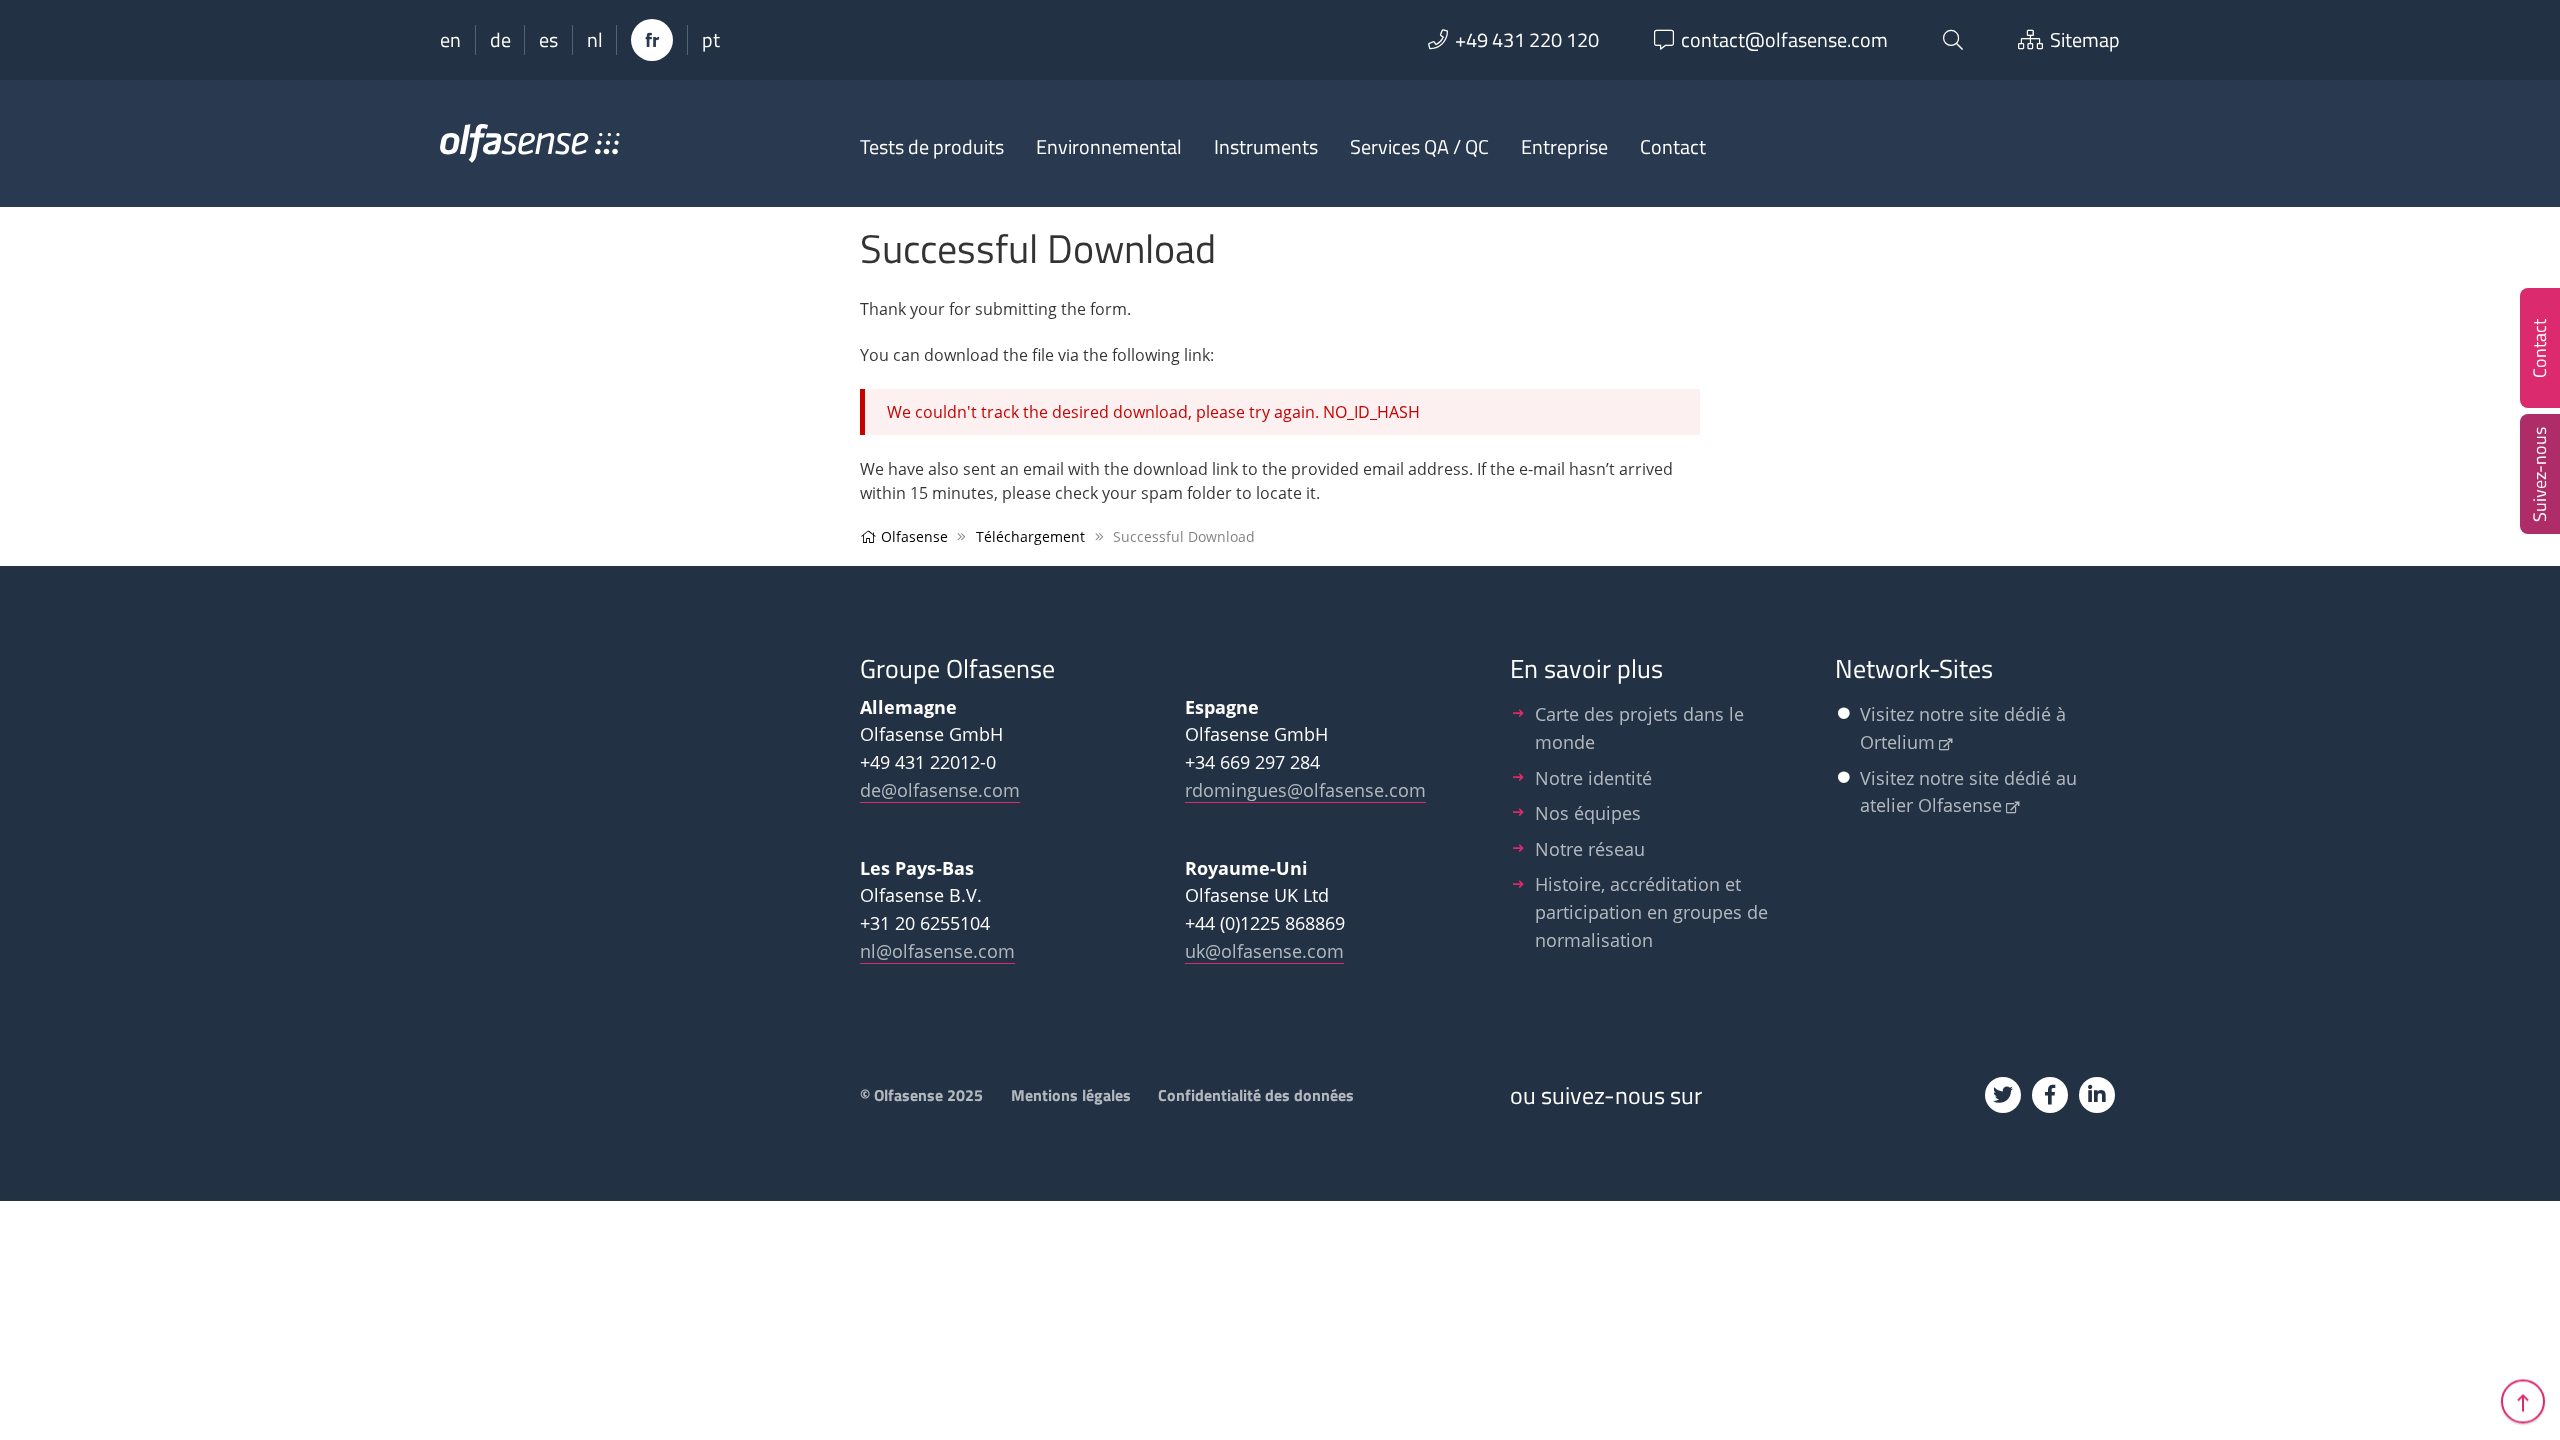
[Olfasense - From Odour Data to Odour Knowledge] (530, 152)
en (450, 40)
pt (711, 40)
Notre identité (1593, 777)
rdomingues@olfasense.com (1305, 789)
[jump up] (2523, 1403)
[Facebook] (2050, 1095)
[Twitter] (2003, 1095)
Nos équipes (1588, 812)
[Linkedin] (2097, 1095)
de (500, 40)
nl (595, 40)
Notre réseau (1590, 848)
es (548, 40)
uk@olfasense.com (1264, 950)
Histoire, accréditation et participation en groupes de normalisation (1651, 911)
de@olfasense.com (940, 789)
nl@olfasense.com (937, 950)
